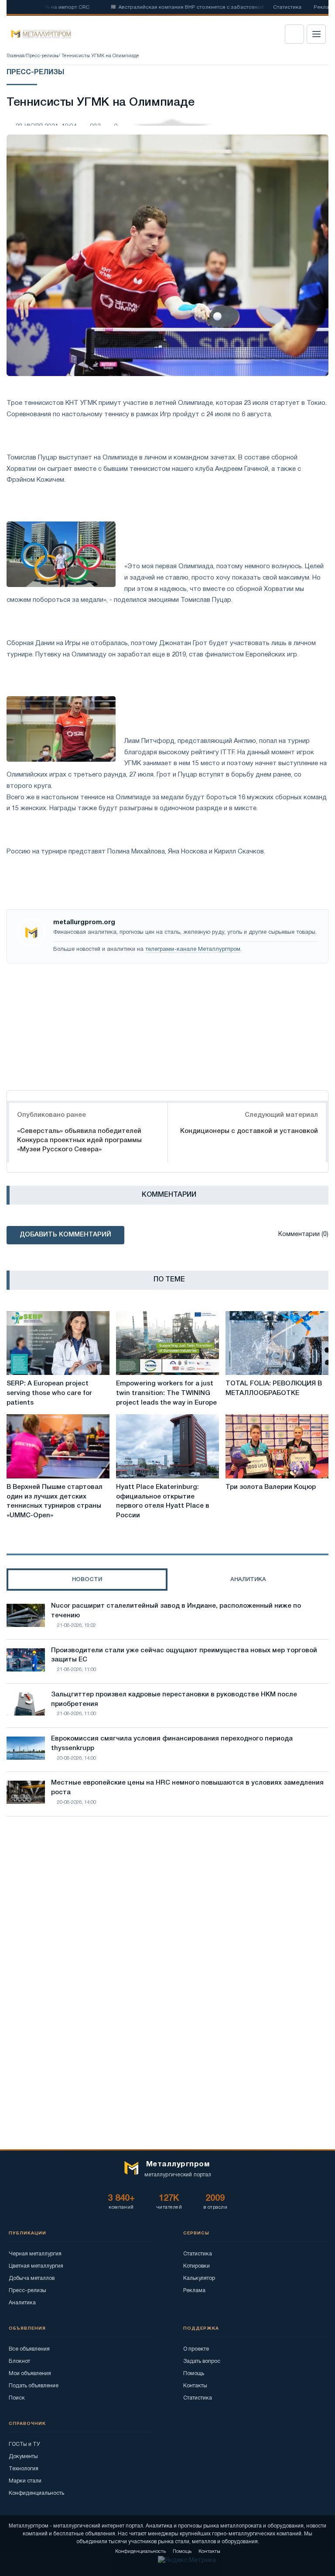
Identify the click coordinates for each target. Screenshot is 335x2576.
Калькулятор (199, 2278)
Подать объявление (34, 2386)
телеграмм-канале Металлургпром (193, 950)
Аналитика (22, 2303)
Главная (15, 56)
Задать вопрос (202, 2361)
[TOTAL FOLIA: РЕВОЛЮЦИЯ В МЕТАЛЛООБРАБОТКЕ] (277, 1343)
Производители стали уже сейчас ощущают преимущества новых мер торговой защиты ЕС (184, 1655)
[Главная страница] (38, 34)
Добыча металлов (32, 2278)
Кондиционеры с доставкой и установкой (249, 1131)
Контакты (195, 2386)
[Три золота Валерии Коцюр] (277, 1446)
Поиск (17, 2398)
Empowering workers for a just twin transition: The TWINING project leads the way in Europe (166, 1393)
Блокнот (19, 2361)
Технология (24, 2469)
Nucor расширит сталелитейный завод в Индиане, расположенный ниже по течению (176, 1611)
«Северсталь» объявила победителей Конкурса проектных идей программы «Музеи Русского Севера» (79, 1140)
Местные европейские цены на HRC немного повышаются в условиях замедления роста (187, 1788)
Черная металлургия (35, 2254)
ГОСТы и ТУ (24, 2444)
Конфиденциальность (36, 2493)
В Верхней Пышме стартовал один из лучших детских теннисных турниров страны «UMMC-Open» (55, 1501)
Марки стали (25, 2481)
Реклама (194, 2291)
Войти (294, 34)
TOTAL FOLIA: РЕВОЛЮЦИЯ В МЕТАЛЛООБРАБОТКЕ (274, 1388)
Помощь (194, 2374)
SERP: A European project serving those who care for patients (49, 1393)
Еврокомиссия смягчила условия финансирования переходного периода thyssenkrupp (172, 1744)
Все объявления (29, 2349)
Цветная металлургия (36, 2266)
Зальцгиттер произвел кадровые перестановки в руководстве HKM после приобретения (174, 1699)
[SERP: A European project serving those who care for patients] (58, 1343)
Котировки (197, 2266)
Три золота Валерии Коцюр (271, 1487)
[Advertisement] (167, 1025)
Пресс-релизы (42, 56)
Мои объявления (30, 2374)
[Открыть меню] (316, 34)
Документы (23, 2457)
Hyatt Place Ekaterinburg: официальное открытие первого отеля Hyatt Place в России (163, 1501)
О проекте (196, 2349)
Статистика (287, 7)
